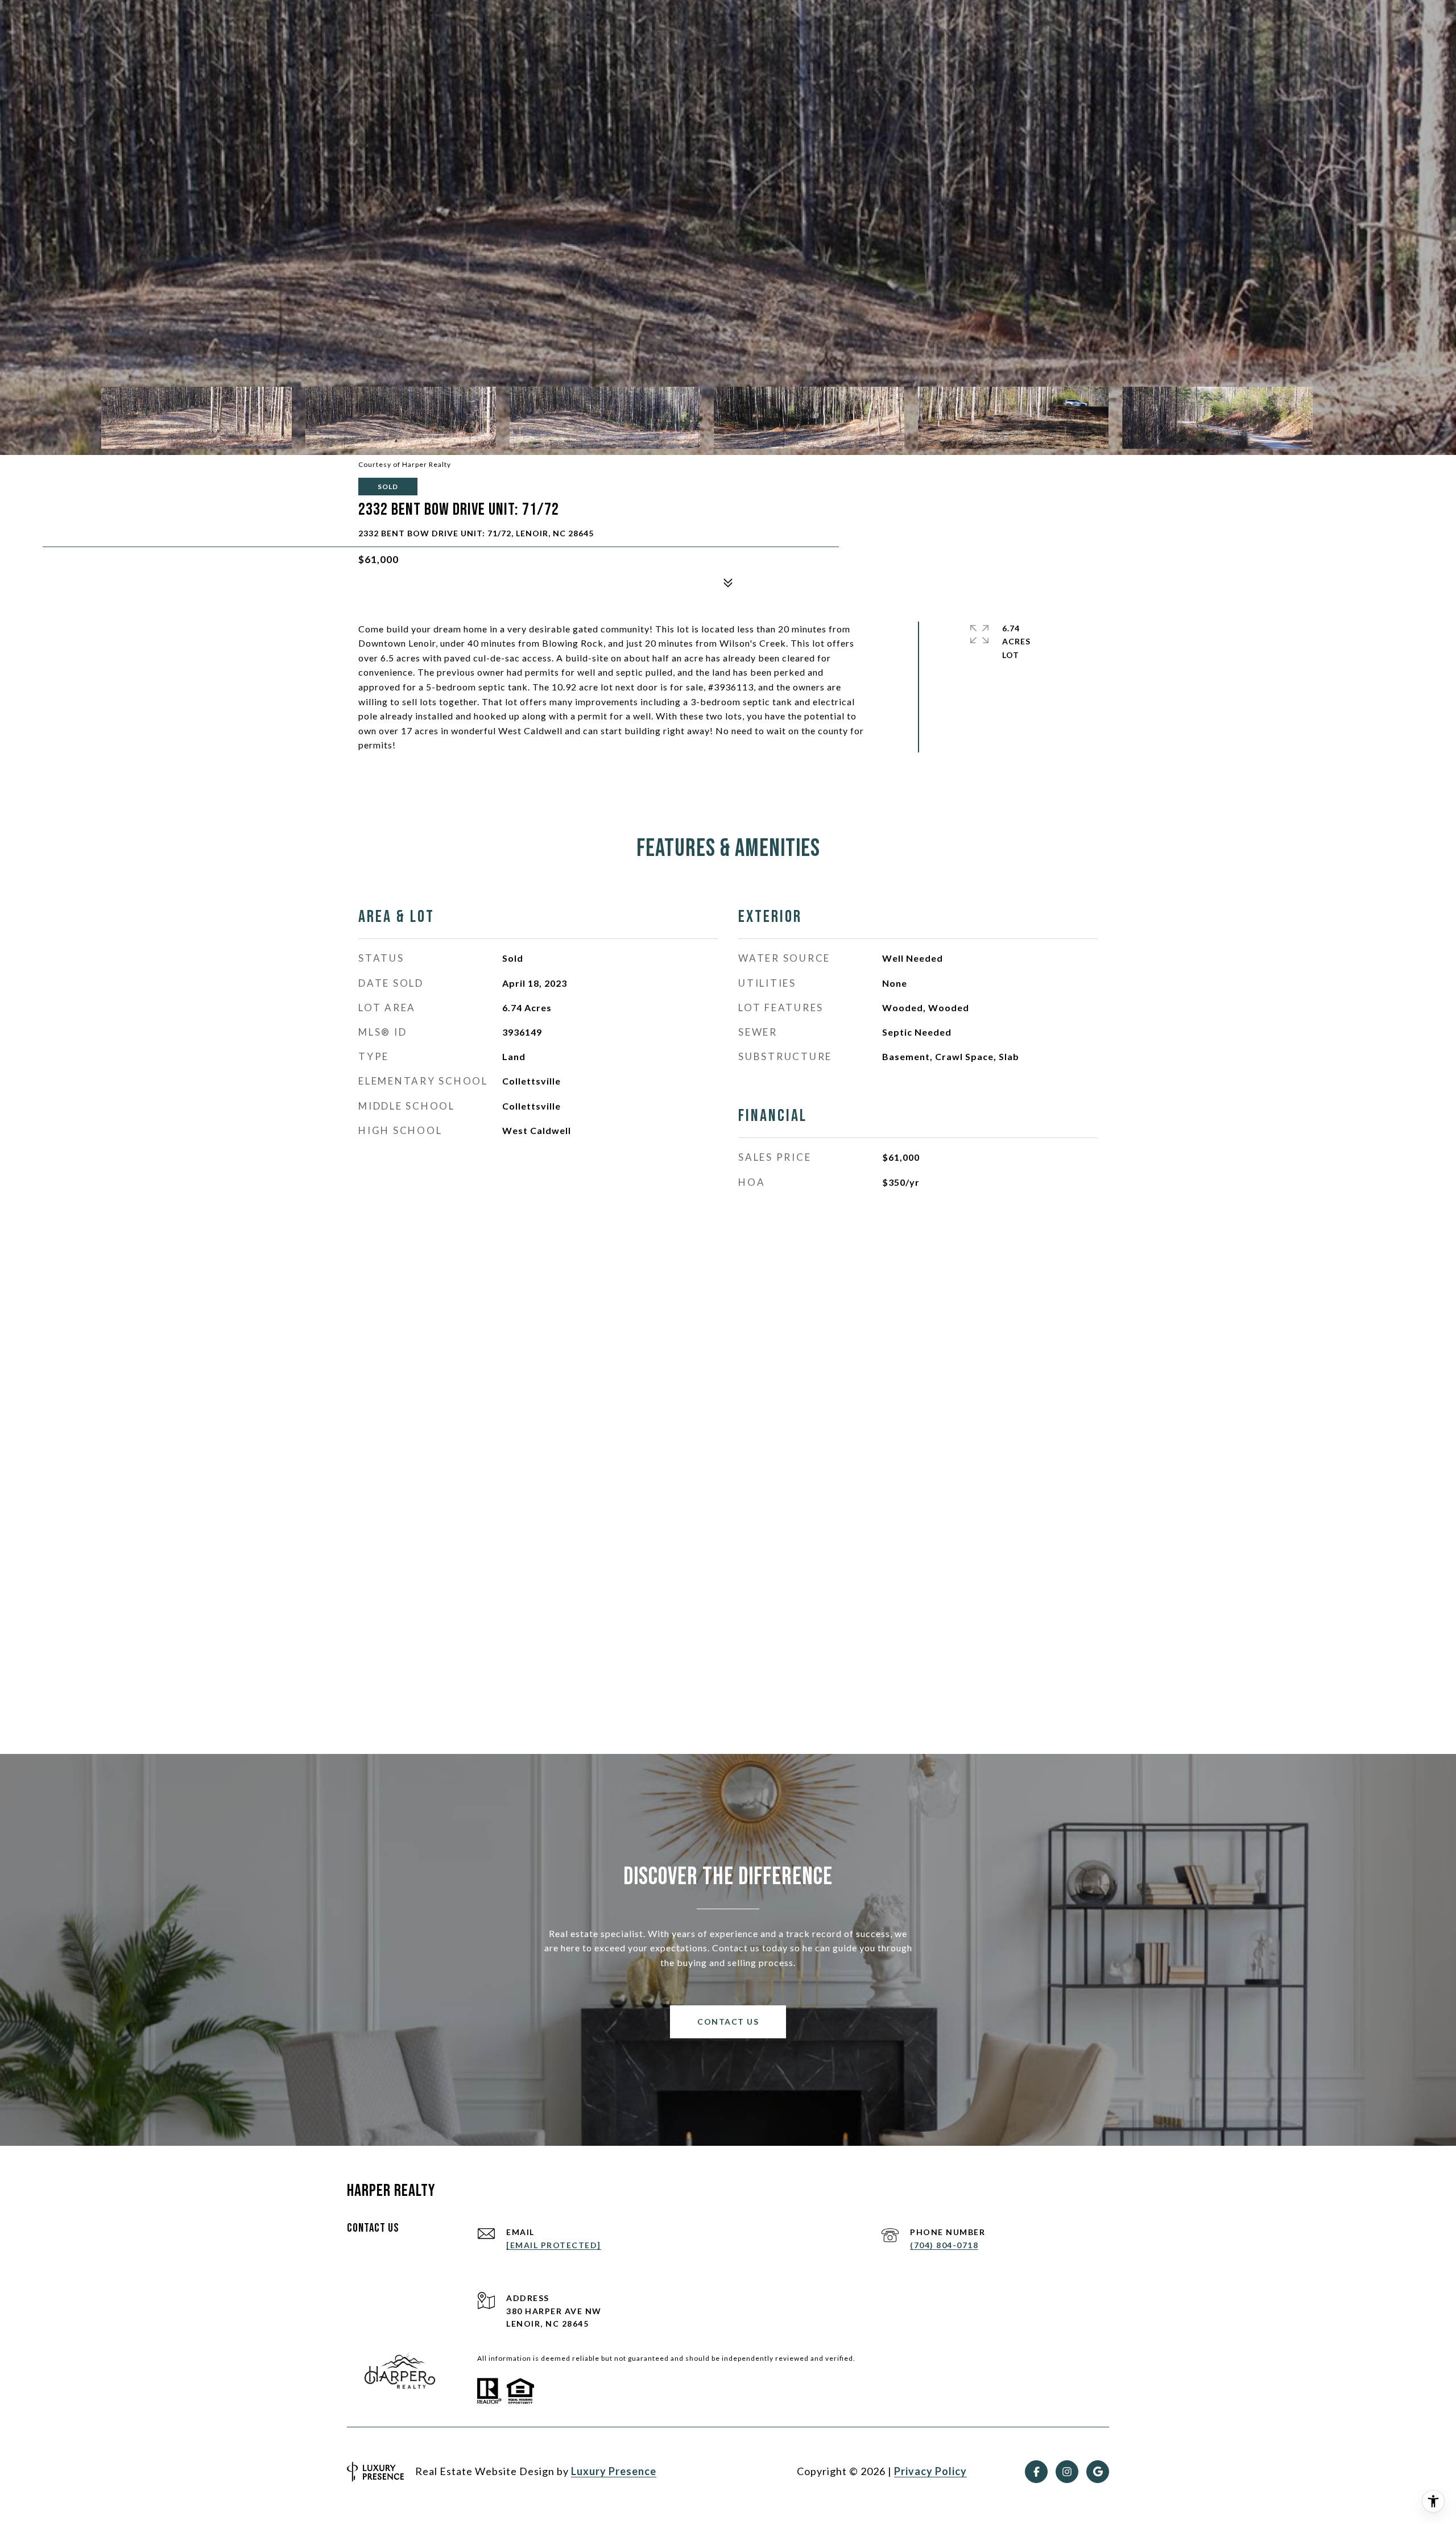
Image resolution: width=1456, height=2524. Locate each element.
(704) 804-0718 (944, 2245)
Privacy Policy (930, 2471)
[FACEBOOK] (1036, 2472)
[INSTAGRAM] (1067, 2472)
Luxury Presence (614, 2471)
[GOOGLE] (1098, 2472)
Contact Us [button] (728, 2022)
